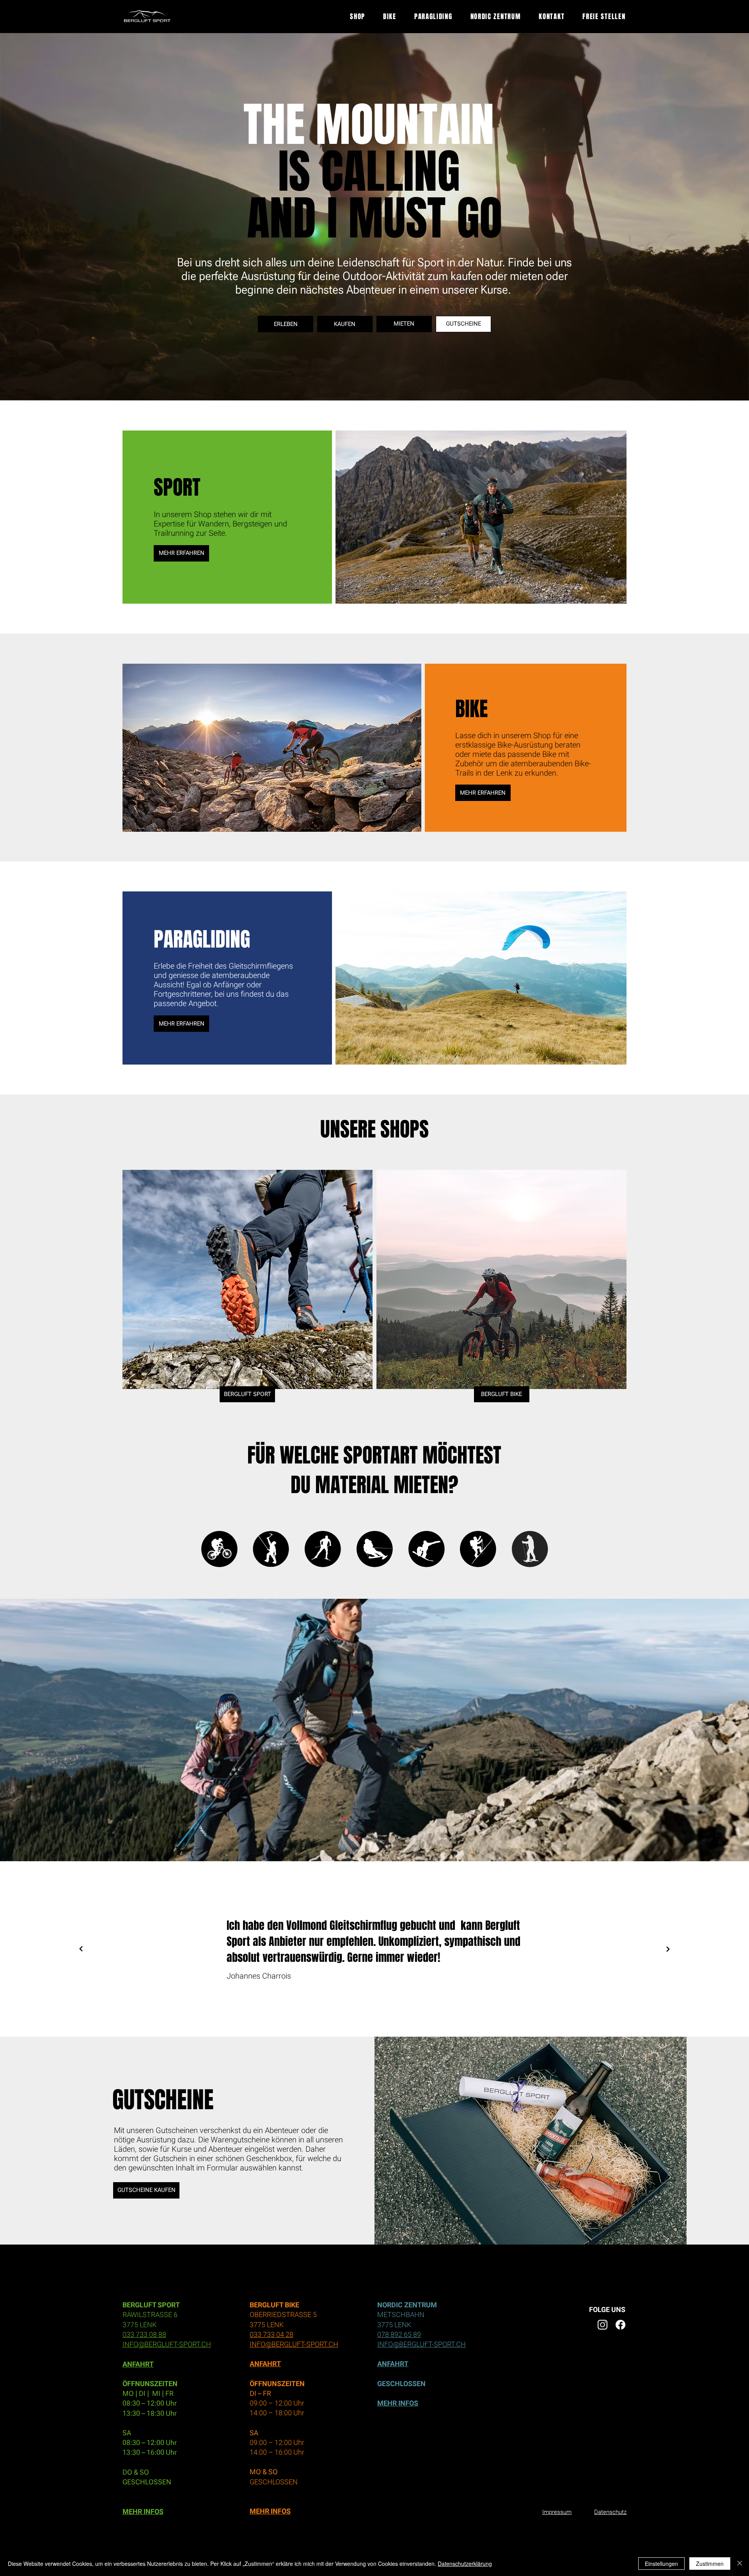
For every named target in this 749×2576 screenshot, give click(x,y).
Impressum (557, 2512)
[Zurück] (81, 1949)
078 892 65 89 (399, 2334)
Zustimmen (710, 2564)
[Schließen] (740, 2564)
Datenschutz (610, 2512)
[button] (735, 391)
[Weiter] (668, 1949)
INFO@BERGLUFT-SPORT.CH (167, 2344)
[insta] (603, 2325)
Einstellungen (661, 2564)
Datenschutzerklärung (465, 2564)
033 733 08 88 (144, 2334)
